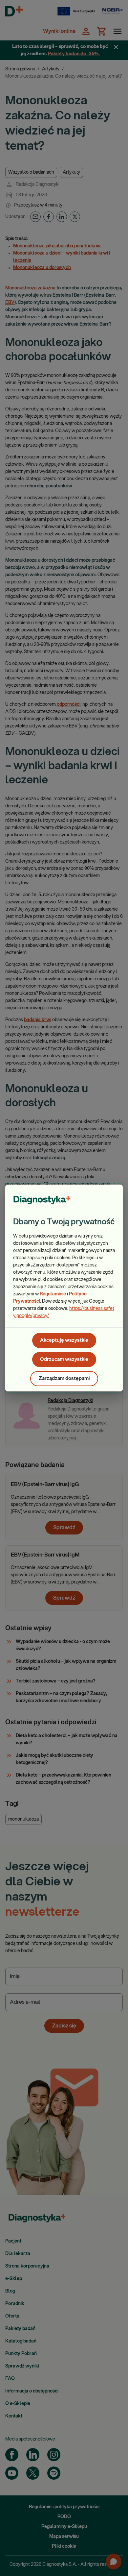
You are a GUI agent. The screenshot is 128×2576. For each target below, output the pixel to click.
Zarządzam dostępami (64, 1378)
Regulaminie (53, 1294)
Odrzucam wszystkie (64, 1359)
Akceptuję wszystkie (64, 1340)
